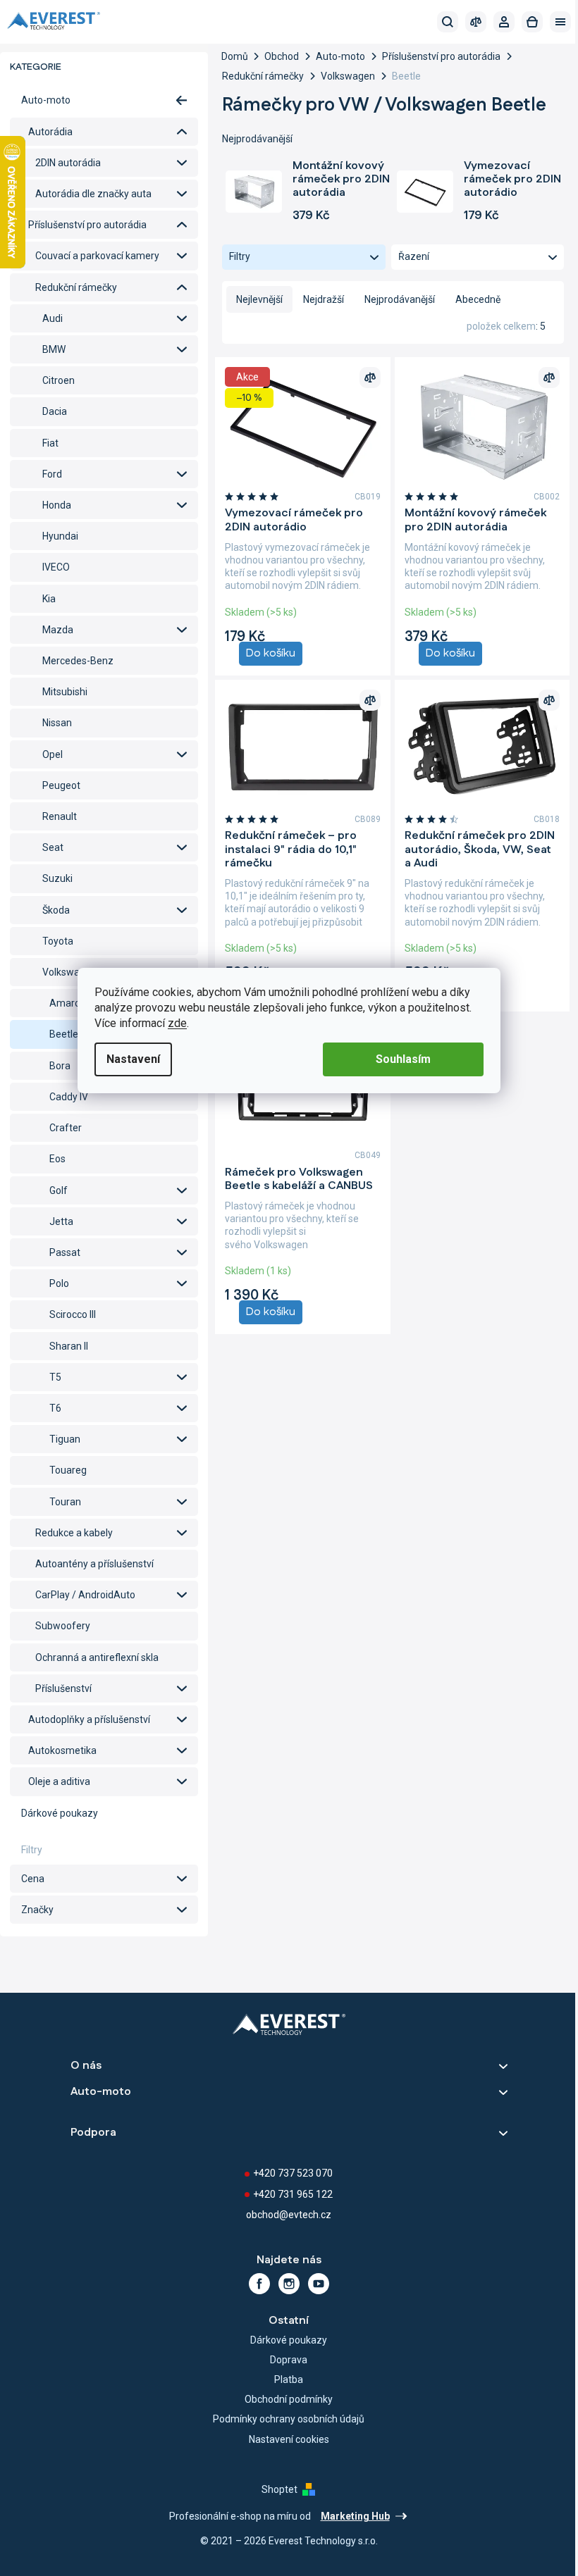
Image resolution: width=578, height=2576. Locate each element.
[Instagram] (289, 2284)
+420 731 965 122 (293, 2194)
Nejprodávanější (400, 299)
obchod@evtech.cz (289, 2215)
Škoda (56, 910)
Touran (65, 1502)
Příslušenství (63, 1688)
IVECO (56, 567)
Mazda (58, 630)
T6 (55, 1408)
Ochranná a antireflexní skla (97, 1657)
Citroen (59, 380)
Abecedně (478, 299)
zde (177, 1023)
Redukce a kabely (74, 1533)
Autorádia (50, 132)
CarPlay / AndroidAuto (85, 1595)
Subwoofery (63, 1626)
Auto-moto (46, 100)
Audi (53, 318)
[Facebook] (259, 2284)
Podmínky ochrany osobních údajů (289, 2419)
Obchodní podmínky (289, 2399)
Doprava (289, 2360)
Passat (65, 1252)
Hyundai (60, 536)
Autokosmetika (62, 1750)
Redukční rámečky (76, 287)
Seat (53, 847)
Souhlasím (403, 1059)
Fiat (50, 443)
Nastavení (133, 1059)
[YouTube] (319, 2284)
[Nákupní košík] (532, 22)
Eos (57, 1159)
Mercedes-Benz (78, 661)
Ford (52, 474)
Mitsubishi (65, 692)
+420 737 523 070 (293, 2173)
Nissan (57, 723)
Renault (60, 816)
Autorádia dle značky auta (93, 194)
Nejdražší (324, 299)
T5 (55, 1377)
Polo (59, 1283)
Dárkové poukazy (60, 1813)
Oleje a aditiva (59, 1781)
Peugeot (61, 785)
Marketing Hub (355, 2516)
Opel (53, 754)
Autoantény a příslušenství (94, 1564)
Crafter (66, 1128)
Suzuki (57, 878)
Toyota (58, 941)
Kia (49, 599)
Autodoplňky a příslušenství (89, 1719)
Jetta (61, 1221)
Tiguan (65, 1439)
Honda (57, 505)
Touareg (68, 1470)
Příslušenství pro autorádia (87, 225)
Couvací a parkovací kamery (97, 256)
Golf (59, 1190)
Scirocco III (73, 1314)
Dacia (55, 411)
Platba (289, 2379)
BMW (54, 349)
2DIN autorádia (68, 163)
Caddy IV (69, 1097)
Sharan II (69, 1346)
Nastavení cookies (289, 2439)
